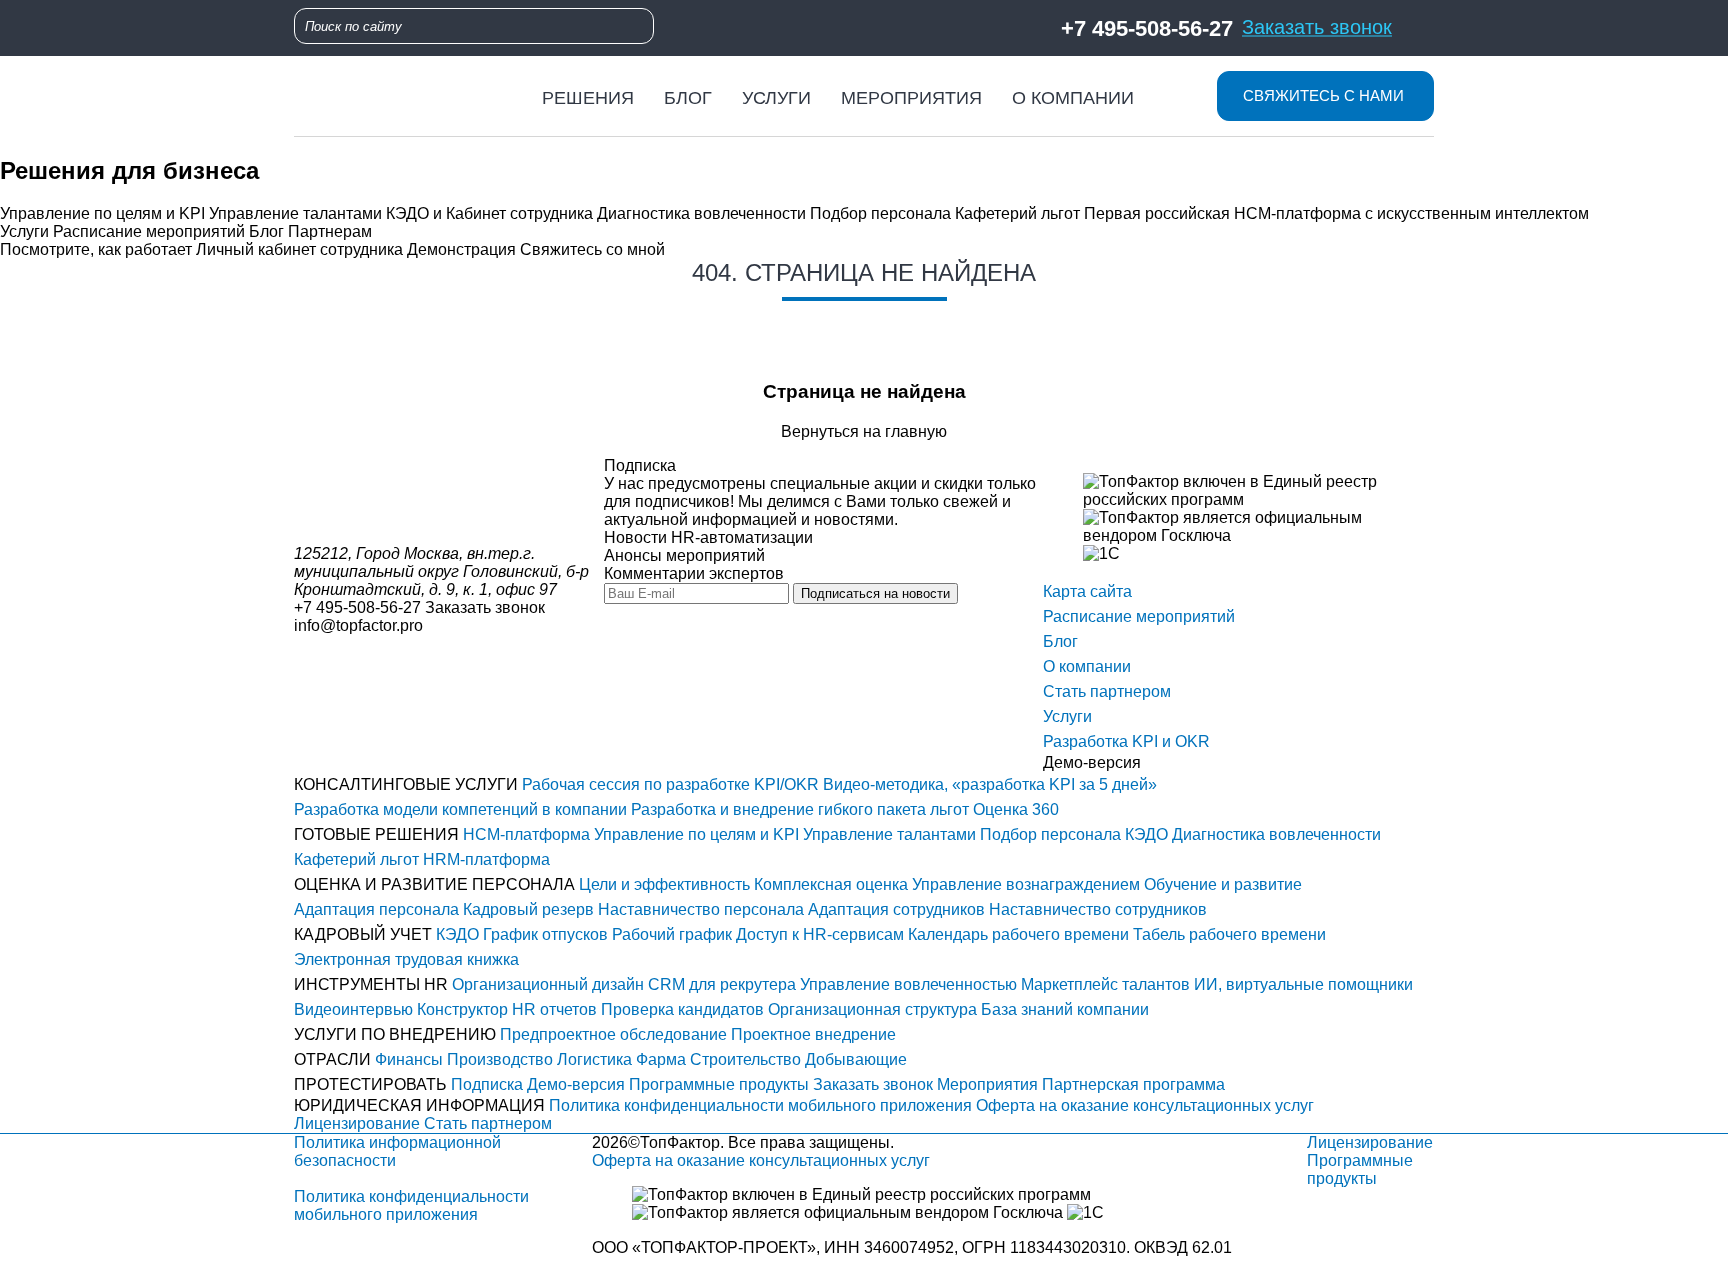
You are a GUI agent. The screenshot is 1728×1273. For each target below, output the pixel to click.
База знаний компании (1065, 1009)
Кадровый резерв (528, 909)
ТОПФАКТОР (689, 1247)
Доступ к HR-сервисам (820, 934)
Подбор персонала (880, 213)
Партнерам (330, 231)
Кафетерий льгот (1017, 213)
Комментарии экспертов (694, 573)
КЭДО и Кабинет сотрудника (489, 213)
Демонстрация (461, 249)
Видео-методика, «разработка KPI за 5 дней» (990, 784)
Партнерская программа (1133, 1084)
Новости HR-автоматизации (708, 537)
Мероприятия (911, 98)
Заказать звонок (1317, 26)
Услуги (776, 98)
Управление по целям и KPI (102, 213)
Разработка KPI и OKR (1126, 741)
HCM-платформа (526, 834)
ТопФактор (680, 1142)
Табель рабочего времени (1229, 934)
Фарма (661, 1059)
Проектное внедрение (813, 1034)
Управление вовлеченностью (908, 984)
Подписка (487, 1084)
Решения (588, 98)
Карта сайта (1087, 591)
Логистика (594, 1059)
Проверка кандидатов (682, 1009)
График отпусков (545, 934)
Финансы (409, 1059)
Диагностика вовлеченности (701, 213)
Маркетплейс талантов (1105, 984)
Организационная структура (872, 1009)
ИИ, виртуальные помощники (1303, 984)
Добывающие (856, 1059)
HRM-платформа (486, 859)
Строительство (745, 1059)
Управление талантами (295, 213)
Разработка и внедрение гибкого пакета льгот (800, 809)
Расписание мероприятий (149, 231)
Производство (500, 1059)
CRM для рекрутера (722, 984)
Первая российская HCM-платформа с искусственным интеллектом (1336, 213)
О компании (1073, 98)
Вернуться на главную (864, 431)
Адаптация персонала (376, 909)
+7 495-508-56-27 (1147, 27)
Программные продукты (719, 1084)
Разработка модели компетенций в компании (460, 809)
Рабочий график (672, 934)
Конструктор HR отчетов (507, 1009)
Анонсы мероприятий (684, 555)
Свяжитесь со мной (592, 249)
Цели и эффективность (664, 884)
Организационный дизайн (548, 984)
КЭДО (1146, 834)
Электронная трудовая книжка (406, 959)
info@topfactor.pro (358, 625)
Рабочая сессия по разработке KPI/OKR (670, 784)
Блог (688, 98)
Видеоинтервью (353, 1009)
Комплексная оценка (831, 884)
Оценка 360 (1016, 809)
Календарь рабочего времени (1018, 934)
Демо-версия (576, 1084)
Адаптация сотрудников (896, 909)
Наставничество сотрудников (1098, 909)
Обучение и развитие (1223, 884)
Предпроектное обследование (613, 1034)
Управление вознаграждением (1026, 884)
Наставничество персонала (701, 909)
